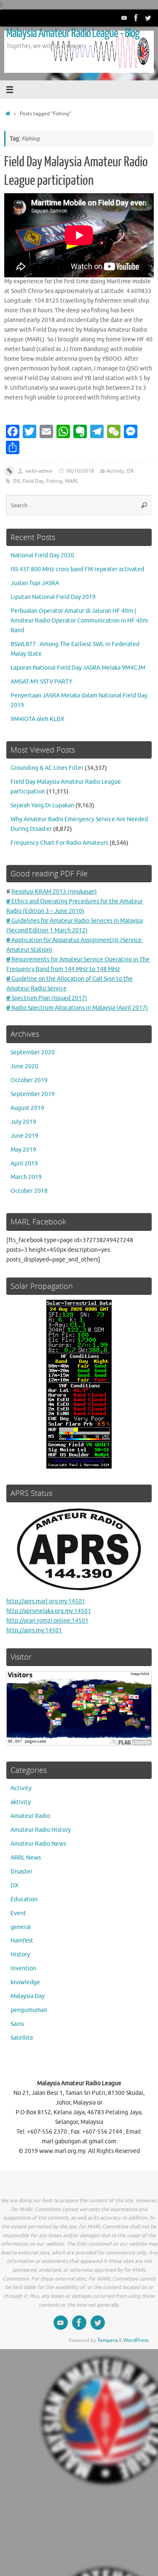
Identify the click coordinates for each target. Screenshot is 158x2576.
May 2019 (23, 1150)
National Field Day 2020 (42, 555)
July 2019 (23, 1122)
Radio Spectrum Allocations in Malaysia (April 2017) (77, 1008)
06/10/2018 (80, 471)
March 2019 (26, 1177)
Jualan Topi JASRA (35, 583)
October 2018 (29, 1191)
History (20, 1955)
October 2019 (29, 1080)
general (21, 1927)
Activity (115, 471)
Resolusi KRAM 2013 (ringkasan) (54, 892)
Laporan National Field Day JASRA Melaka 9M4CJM (78, 668)
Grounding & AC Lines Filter (47, 768)
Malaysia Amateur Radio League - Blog (73, 33)
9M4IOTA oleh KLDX (37, 719)
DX (130, 471)
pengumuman (29, 2010)
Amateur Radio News (38, 1844)
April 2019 (24, 1164)
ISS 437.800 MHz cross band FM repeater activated (77, 569)
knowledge (25, 1982)
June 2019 (24, 1136)
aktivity (21, 1802)
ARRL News (26, 1858)
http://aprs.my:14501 (34, 1630)
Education (24, 1899)
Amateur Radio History (41, 1830)
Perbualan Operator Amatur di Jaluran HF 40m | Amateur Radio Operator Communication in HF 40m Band (79, 621)
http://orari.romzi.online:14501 (47, 1621)
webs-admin (39, 471)
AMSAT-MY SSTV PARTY (41, 682)
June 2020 (24, 1066)
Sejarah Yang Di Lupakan (42, 805)
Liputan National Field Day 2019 (53, 597)
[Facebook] (136, 18)
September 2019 (33, 1094)
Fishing (54, 481)
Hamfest (22, 1941)
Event (18, 1913)
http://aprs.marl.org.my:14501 (46, 1601)
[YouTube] (124, 18)
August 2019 (27, 1108)
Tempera (107, 2340)
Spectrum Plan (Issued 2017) (47, 998)
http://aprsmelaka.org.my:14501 (49, 1611)
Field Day (33, 481)
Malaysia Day (28, 1996)
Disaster (21, 1872)
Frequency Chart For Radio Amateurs (59, 843)
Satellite (22, 2038)
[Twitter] (148, 18)
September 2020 (33, 1052)
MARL (72, 481)
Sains (17, 2024)
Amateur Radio (30, 1816)
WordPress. (137, 2340)
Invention (23, 1968)
